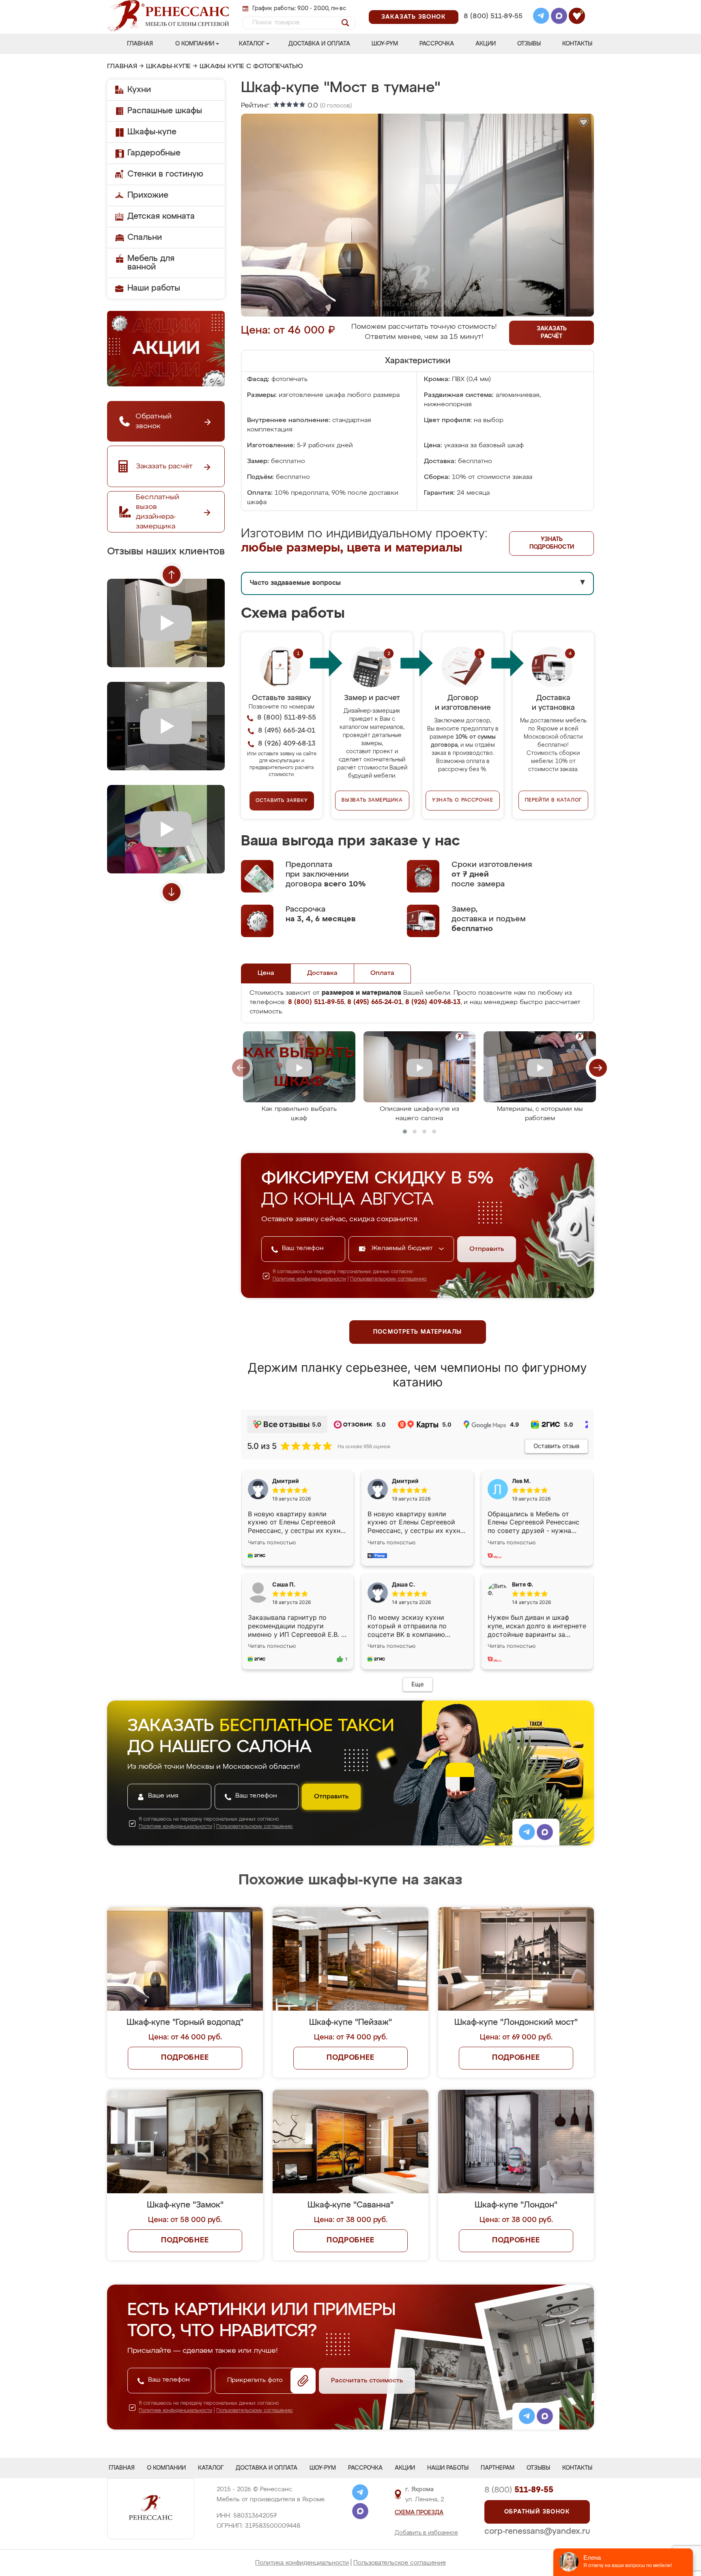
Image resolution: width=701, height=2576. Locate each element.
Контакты (577, 44)
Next (172, 892)
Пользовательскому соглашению (388, 1279)
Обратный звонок (537, 2512)
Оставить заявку (282, 801)
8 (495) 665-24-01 (492, 6)
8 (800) (519, 2490)
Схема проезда (419, 2513)
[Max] (559, 17)
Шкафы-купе (168, 67)
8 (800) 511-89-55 (493, 16)
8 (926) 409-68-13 (492, 27)
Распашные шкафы (165, 111)
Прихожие (148, 195)
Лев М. (521, 1481)
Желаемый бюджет (403, 1248)
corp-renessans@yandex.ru (537, 2531)
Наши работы (154, 288)
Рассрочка (437, 44)
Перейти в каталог (554, 800)
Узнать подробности (552, 543)
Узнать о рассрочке (462, 800)
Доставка (322, 973)
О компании (195, 44)
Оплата (382, 973)
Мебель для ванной (151, 263)
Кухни (139, 90)
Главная (140, 44)
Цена (266, 973)
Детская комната (161, 216)
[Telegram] (541, 17)
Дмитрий (405, 1481)
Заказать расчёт (552, 333)
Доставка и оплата (319, 44)
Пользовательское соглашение (400, 2563)
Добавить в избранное (426, 2533)
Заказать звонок (414, 17)
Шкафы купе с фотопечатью (251, 67)
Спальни (145, 237)
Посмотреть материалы (418, 1332)
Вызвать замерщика (372, 800)
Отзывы (529, 44)
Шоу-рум (385, 44)
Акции (486, 44)
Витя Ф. (523, 1584)
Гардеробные (154, 153)
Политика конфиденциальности (302, 2563)
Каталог (252, 44)
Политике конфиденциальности (309, 1279)
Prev (172, 575)
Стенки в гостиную (165, 174)
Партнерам (498, 2468)
